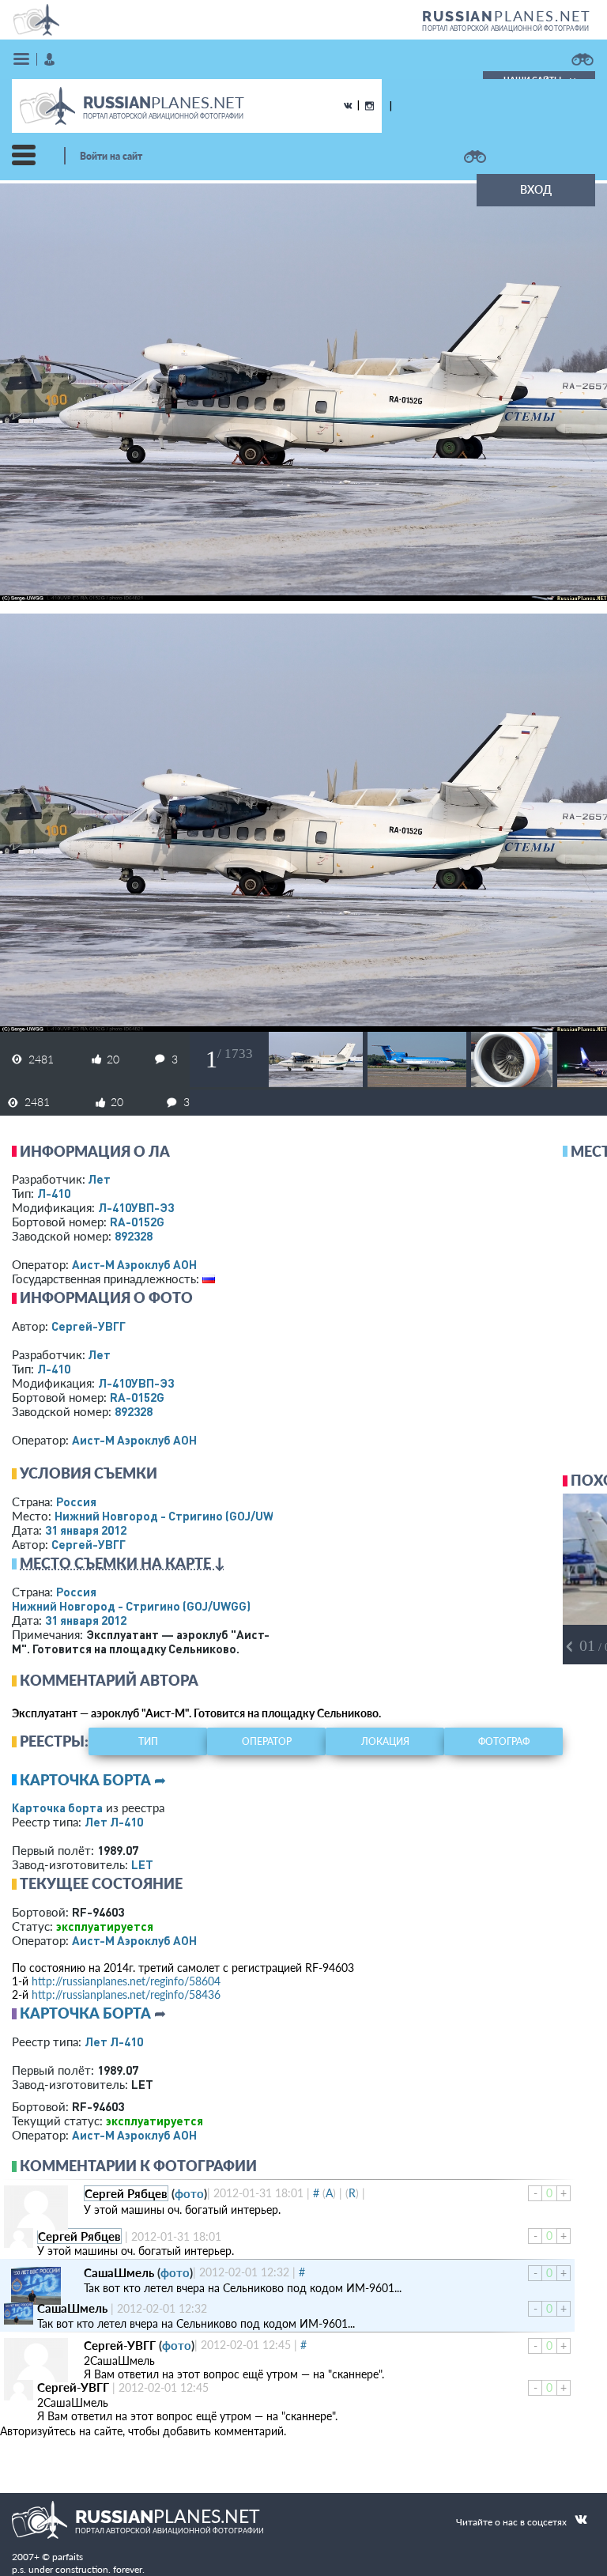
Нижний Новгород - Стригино (174, 1516)
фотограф (504, 1741)
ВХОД (536, 189)
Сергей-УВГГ (89, 1326)
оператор (267, 1741)
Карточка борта (57, 1807)
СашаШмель (119, 2272)
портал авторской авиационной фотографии (505, 28)
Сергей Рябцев (126, 2193)
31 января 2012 (86, 1530)
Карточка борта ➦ (93, 1780)
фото (189, 2193)
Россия (76, 1501)
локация (385, 1741)
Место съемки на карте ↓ (123, 1563)
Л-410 (54, 1193)
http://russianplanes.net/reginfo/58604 (126, 1981)
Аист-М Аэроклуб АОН (134, 1264)
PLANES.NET (507, 16)
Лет (99, 1179)
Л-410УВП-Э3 (136, 1207)
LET (142, 1864)
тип (148, 1741)
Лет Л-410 (114, 1822)
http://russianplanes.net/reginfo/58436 (126, 1994)
